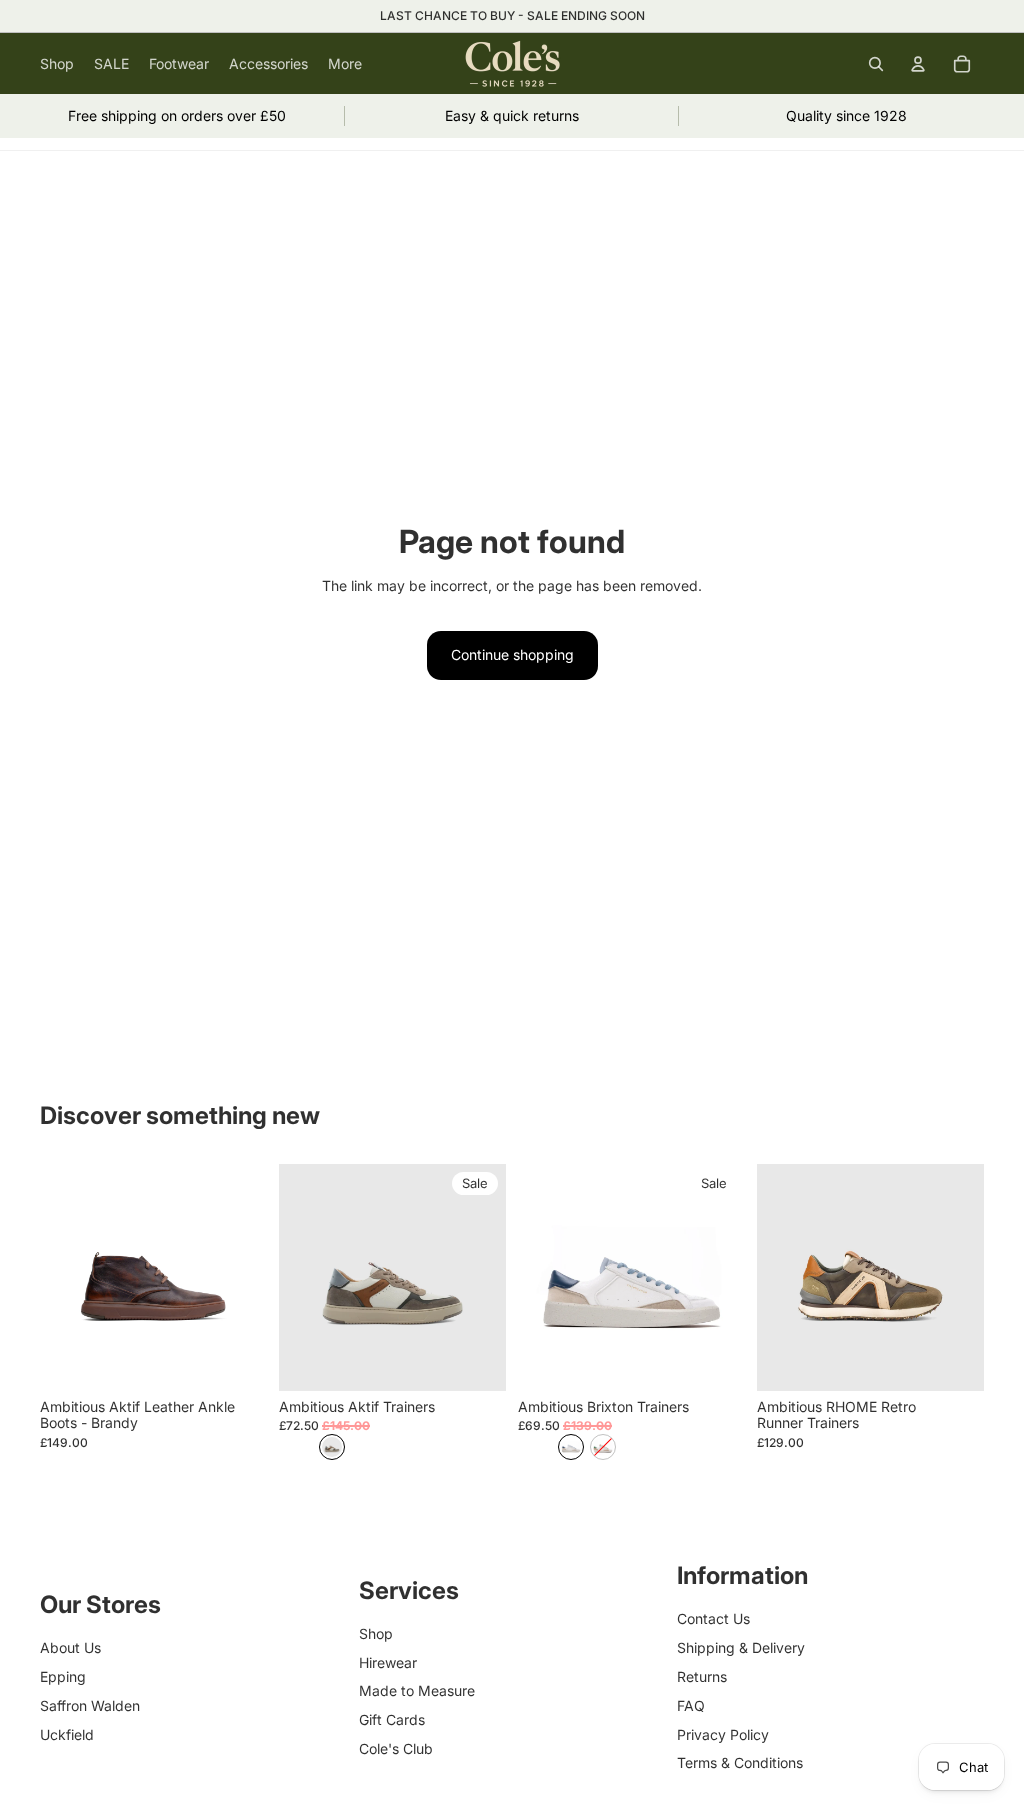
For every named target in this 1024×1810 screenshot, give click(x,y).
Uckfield (67, 1733)
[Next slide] (484, 1277)
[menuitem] (345, 64)
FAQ (691, 1705)
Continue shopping (512, 654)
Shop (376, 1633)
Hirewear (388, 1661)
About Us (70, 1647)
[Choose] (236, 1360)
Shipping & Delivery (741, 1647)
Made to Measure (417, 1690)
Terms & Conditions (740, 1762)
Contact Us (713, 1618)
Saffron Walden (90, 1705)
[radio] (332, 1447)
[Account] (918, 64)
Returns (702, 1676)
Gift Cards (392, 1719)
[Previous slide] (301, 1277)
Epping (63, 1676)
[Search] (876, 64)
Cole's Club (396, 1748)
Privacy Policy (723, 1733)
